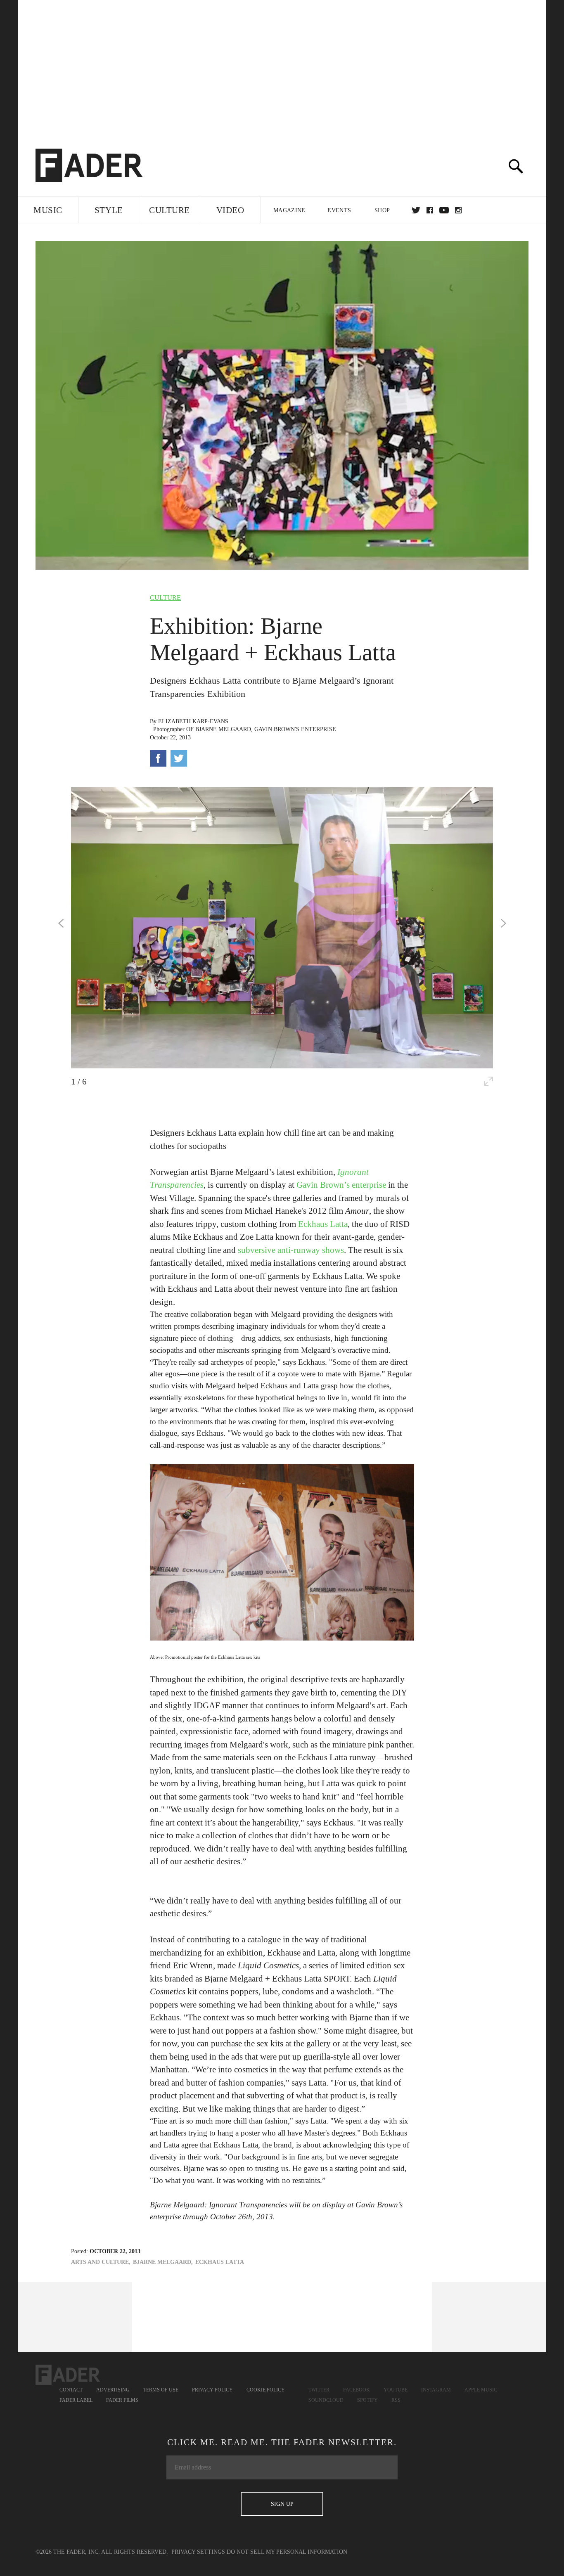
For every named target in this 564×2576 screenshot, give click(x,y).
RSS (396, 2400)
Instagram (436, 2390)
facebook (430, 210)
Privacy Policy (212, 2390)
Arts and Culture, (101, 2262)
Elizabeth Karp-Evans (193, 721)
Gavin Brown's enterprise (295, 729)
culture (165, 598)
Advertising (113, 2390)
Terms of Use (161, 2390)
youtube (444, 210)
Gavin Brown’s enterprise (341, 1185)
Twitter (416, 210)
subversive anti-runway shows (291, 1250)
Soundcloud (326, 2400)
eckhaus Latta (220, 2262)
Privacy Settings (198, 2552)
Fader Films (122, 2400)
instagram (458, 210)
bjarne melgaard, (163, 2262)
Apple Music (481, 2390)
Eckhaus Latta (323, 1224)
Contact (71, 2390)
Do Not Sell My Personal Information (287, 2552)
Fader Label (76, 2400)
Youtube (396, 2390)
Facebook (357, 2390)
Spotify (367, 2400)
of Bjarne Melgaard (219, 729)
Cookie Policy (266, 2390)
